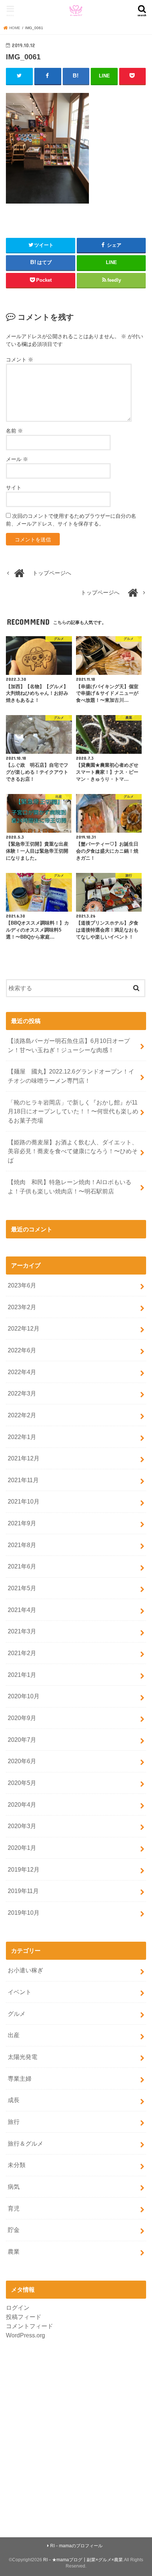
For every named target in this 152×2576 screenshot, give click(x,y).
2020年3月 (22, 1826)
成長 (14, 2100)
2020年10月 (24, 1696)
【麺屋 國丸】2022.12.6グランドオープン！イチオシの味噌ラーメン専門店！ (71, 1076)
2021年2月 (22, 1653)
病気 (14, 2187)
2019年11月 (23, 1891)
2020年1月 (22, 1848)
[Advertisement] (76, 2434)
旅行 (14, 2122)
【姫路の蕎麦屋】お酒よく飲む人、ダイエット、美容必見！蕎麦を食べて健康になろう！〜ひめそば (73, 1151)
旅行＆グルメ (25, 2143)
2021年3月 (22, 1631)
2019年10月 (24, 1913)
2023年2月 (22, 1307)
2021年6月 (22, 1566)
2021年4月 (22, 1610)
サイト (14, 488)
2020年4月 (22, 1804)
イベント (20, 1992)
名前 (14, 431)
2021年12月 (24, 1458)
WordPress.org (25, 2335)
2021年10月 (24, 1501)
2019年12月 (24, 1869)
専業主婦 (20, 2079)
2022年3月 (22, 1393)
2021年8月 (22, 1545)
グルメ (17, 2014)
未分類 (17, 2165)
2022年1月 (22, 1437)
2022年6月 (22, 1350)
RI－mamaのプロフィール (76, 2546)
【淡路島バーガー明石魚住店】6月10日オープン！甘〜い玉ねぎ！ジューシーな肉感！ (69, 1045)
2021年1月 (22, 1675)
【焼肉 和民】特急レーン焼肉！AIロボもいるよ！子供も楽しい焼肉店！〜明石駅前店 (70, 1187)
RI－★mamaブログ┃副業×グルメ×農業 (83, 2560)
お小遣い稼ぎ (25, 1970)
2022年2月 (22, 1415)
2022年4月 (22, 1372)
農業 (14, 2251)
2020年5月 (22, 1783)
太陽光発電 (23, 2057)
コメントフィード (30, 2326)
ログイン (18, 2308)
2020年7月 (22, 1740)
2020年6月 (22, 1761)
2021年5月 (22, 1588)
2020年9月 (22, 1718)
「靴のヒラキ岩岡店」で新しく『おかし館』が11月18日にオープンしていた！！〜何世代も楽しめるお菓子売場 (73, 1111)
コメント (20, 360)
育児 (14, 2208)
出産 (14, 2035)
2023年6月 (22, 1285)
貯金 (14, 2230)
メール (17, 459)
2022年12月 (24, 1328)
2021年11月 (23, 1480)
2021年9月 (22, 1523)
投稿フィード (24, 2317)
